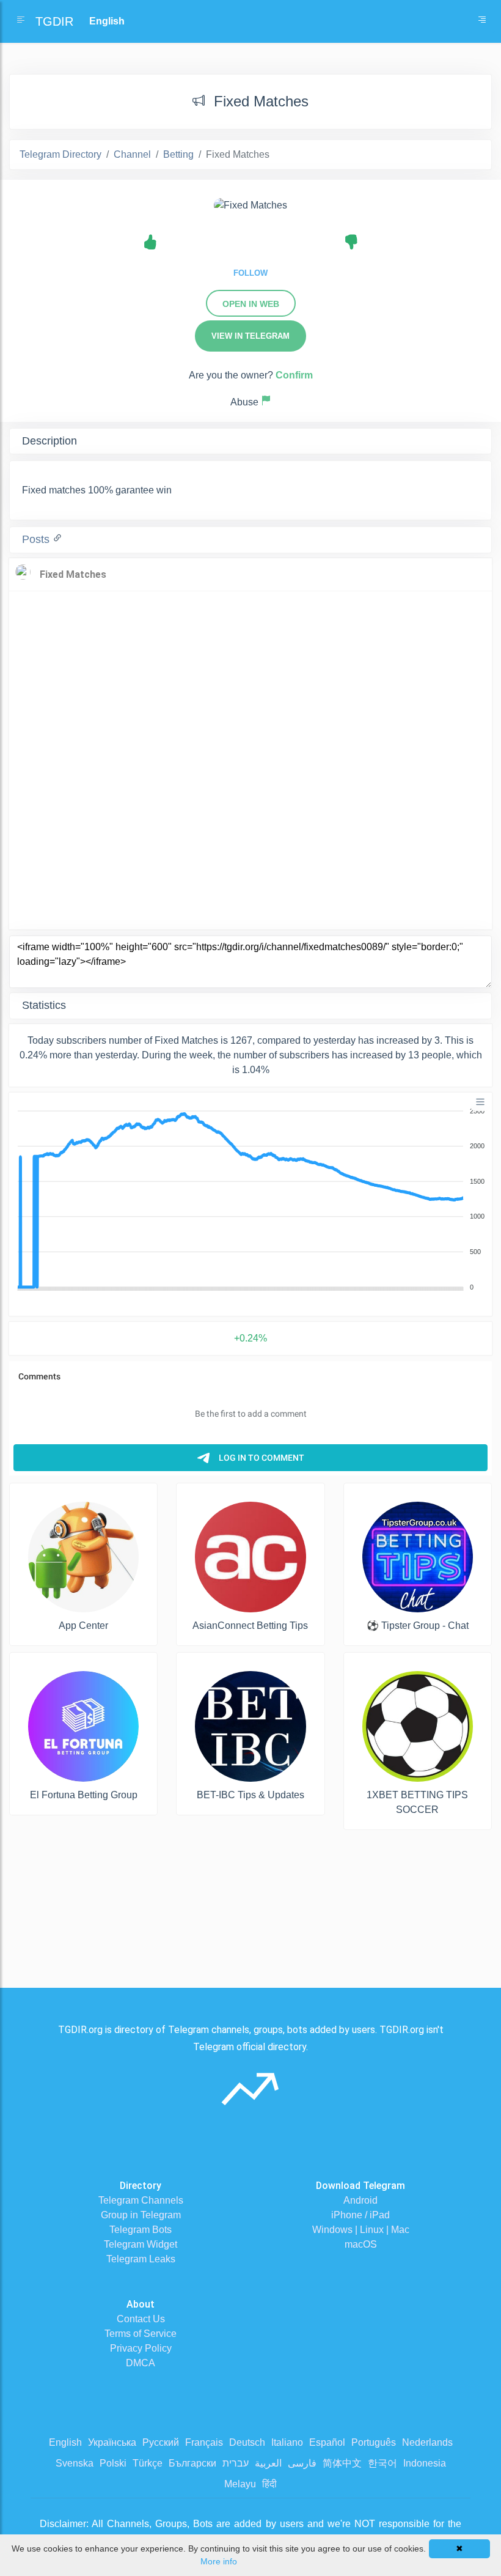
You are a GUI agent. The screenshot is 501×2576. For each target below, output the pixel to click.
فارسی (302, 2463)
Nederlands (427, 2442)
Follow (250, 273)
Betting (178, 154)
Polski (113, 2463)
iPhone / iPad (360, 2215)
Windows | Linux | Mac (361, 2230)
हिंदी (269, 2484)
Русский (161, 2442)
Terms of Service (141, 2334)
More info (219, 2561)
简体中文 (342, 2463)
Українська (112, 2442)
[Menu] (480, 1102)
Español (327, 2442)
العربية (268, 2463)
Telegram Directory (60, 154)
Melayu (240, 2484)
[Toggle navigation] (482, 21)
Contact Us (141, 2319)
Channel (132, 154)
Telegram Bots (141, 2230)
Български (192, 2463)
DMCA (141, 2363)
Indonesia (425, 2463)
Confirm (294, 375)
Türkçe (148, 2463)
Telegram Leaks (141, 2259)
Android (360, 2200)
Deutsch (247, 2442)
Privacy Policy (141, 2348)
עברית (236, 2463)
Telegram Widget (141, 2244)
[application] (250, 1200)
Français (204, 2442)
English (65, 2442)
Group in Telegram (141, 2215)
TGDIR (54, 21)
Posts (37, 539)
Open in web (251, 304)
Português (374, 2442)
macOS (361, 2244)
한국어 (382, 2463)
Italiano (287, 2442)
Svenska (75, 2463)
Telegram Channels (141, 2200)
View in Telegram (250, 336)
